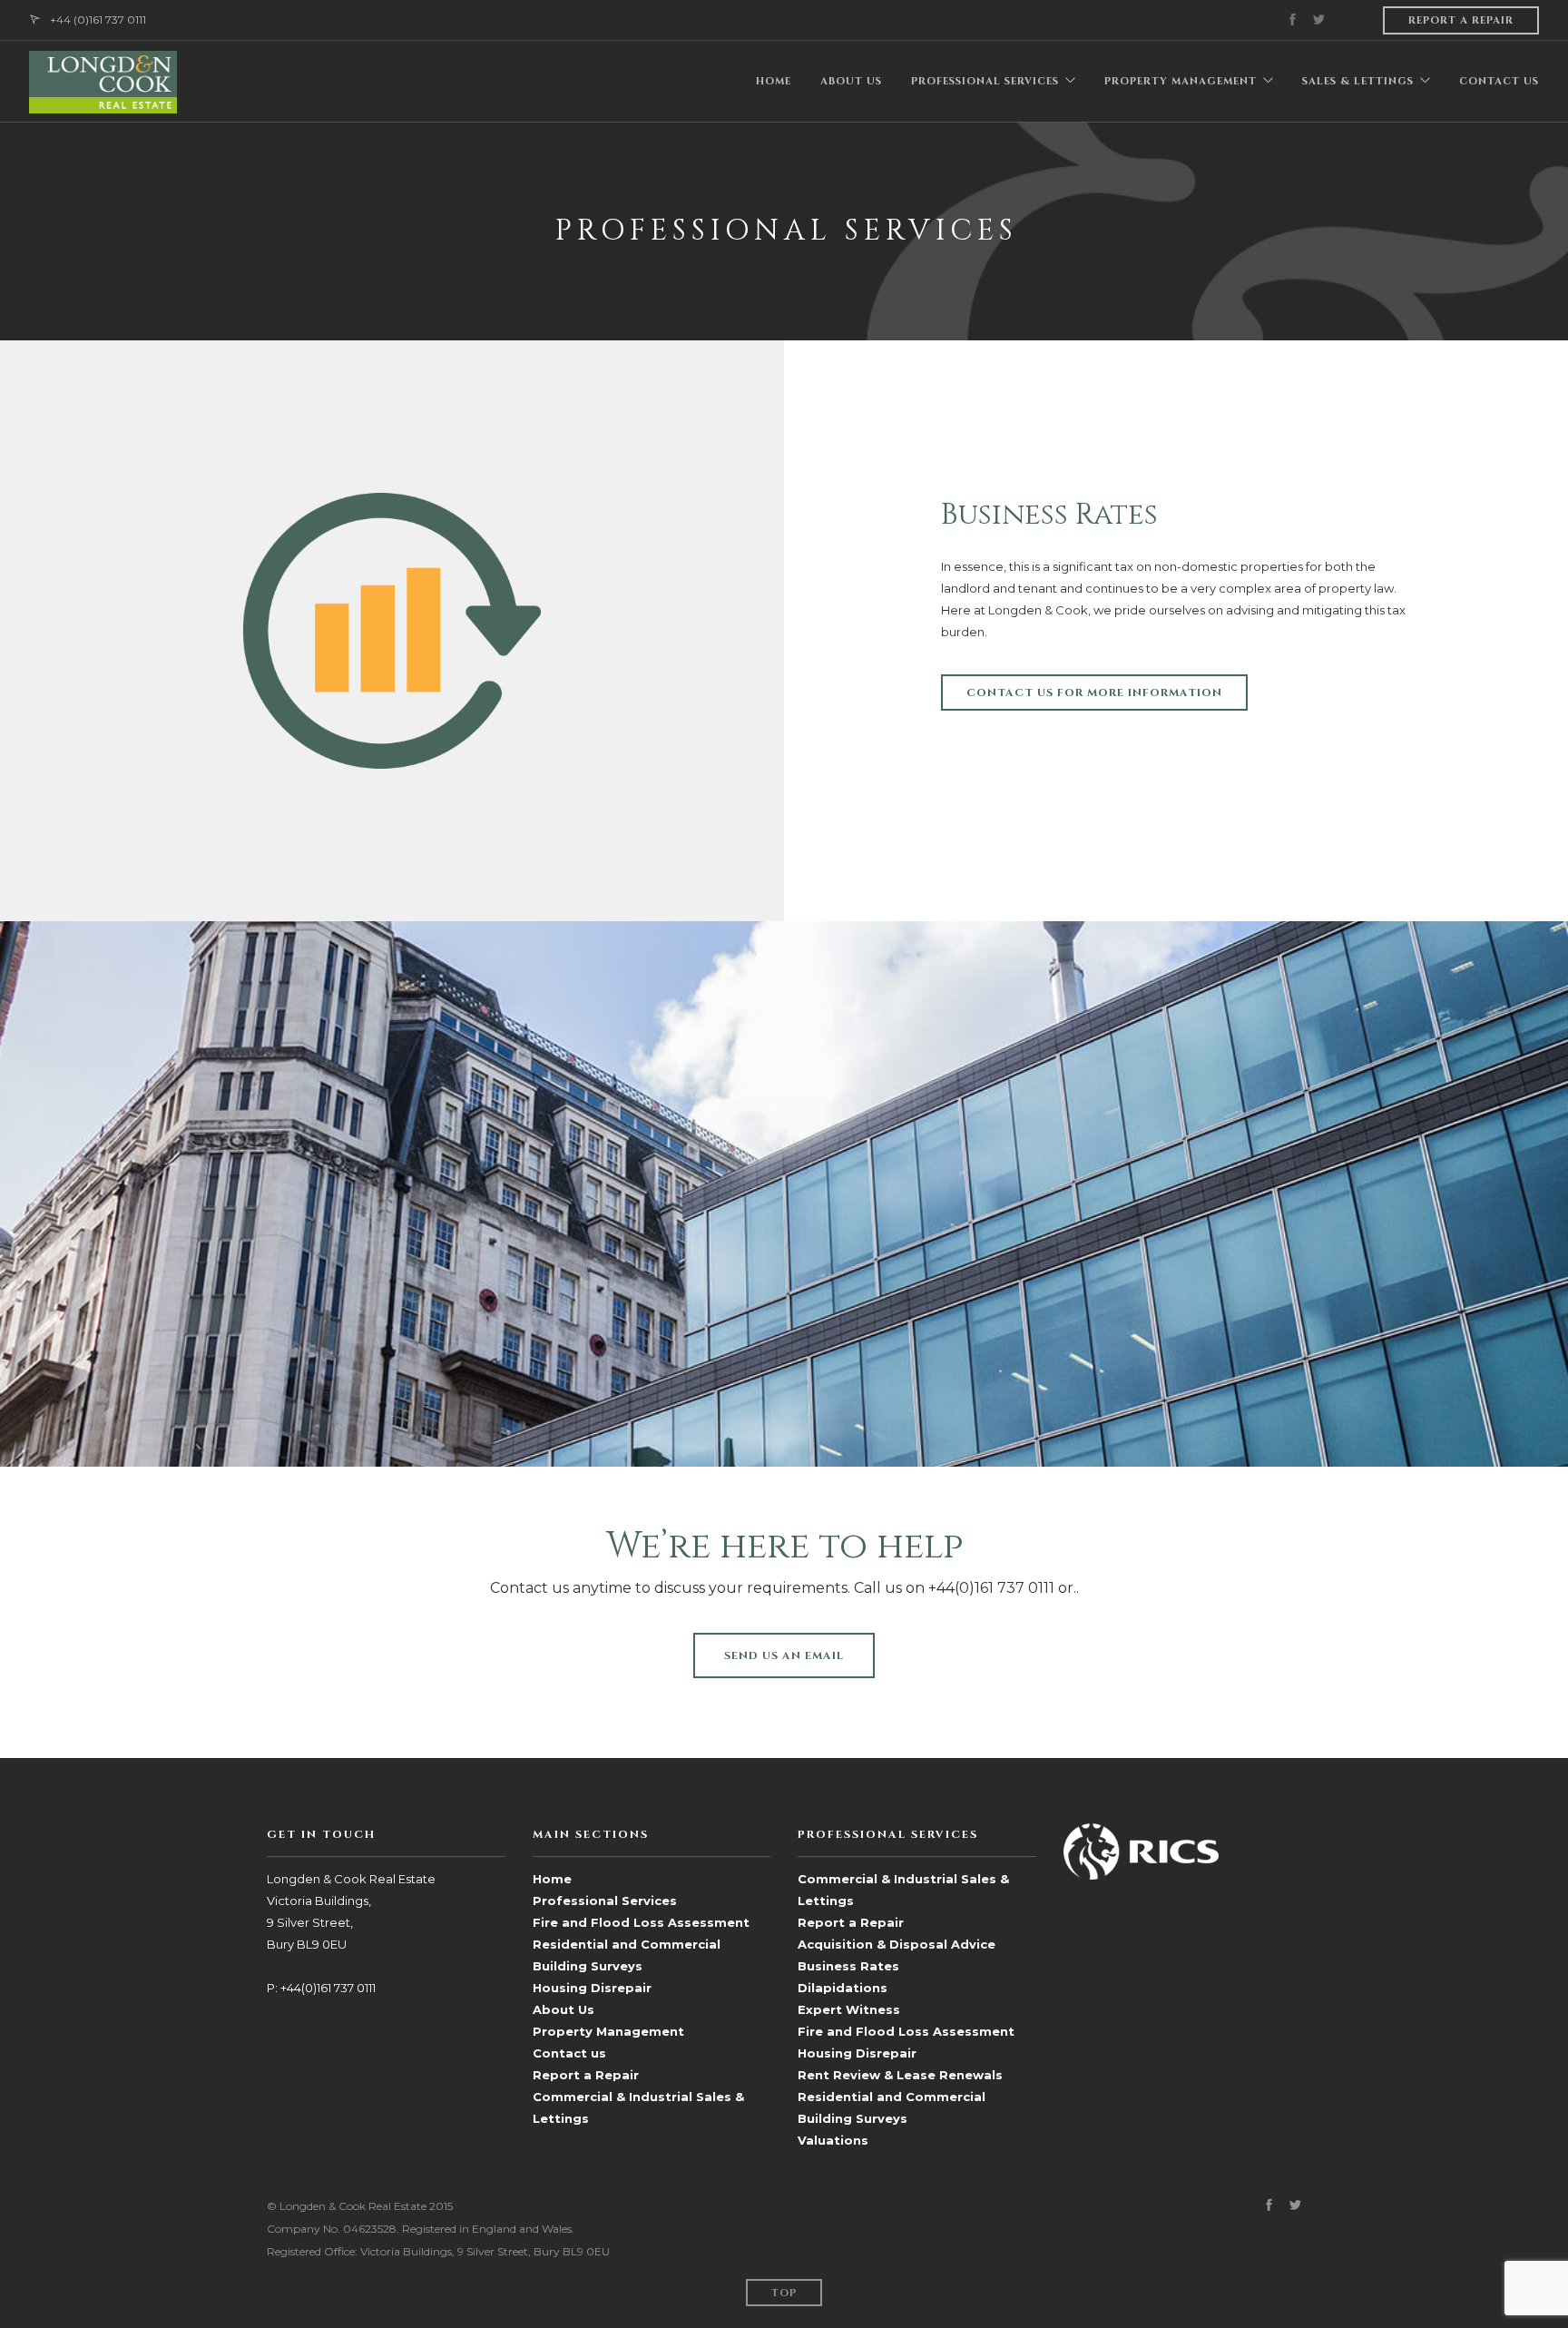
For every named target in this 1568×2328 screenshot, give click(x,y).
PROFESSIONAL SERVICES (985, 81)
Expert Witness (849, 2009)
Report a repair (1461, 20)
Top (784, 2293)
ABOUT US (851, 81)
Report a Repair (586, 2075)
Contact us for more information (1094, 693)
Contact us (569, 2053)
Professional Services (605, 1901)
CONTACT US (1499, 81)
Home (552, 1879)
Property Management (608, 2031)
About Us (563, 2009)
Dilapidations (843, 1988)
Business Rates (848, 1966)
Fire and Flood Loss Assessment (641, 1922)
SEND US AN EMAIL (784, 1655)
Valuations (833, 2140)
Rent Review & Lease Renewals (900, 2075)
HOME (774, 81)
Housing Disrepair (592, 1988)
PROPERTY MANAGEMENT (1181, 81)
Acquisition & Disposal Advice (897, 1944)
